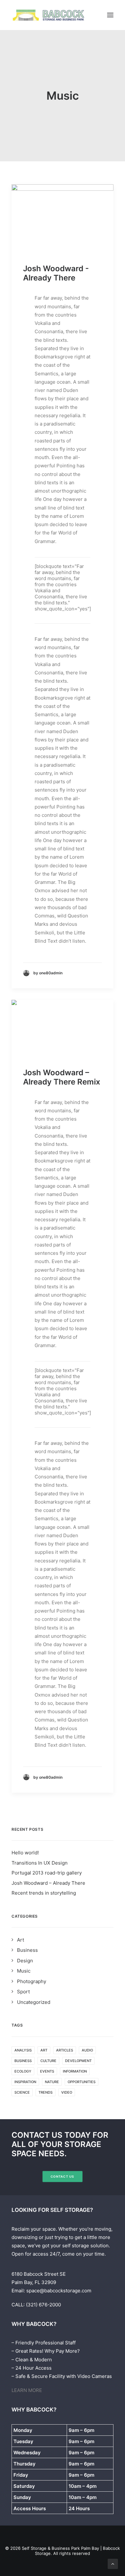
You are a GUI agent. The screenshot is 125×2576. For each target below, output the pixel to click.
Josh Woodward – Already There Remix (62, 1077)
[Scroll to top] (113, 2563)
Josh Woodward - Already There (56, 273)
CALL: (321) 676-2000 (36, 2305)
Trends (46, 2092)
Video (67, 2092)
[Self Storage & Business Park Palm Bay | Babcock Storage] (49, 15)
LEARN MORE (27, 2390)
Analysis (23, 2050)
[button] (110, 15)
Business (23, 2061)
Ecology (23, 2071)
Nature (52, 2082)
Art (44, 2050)
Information (75, 2071)
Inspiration (25, 2082)
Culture (48, 2061)
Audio (87, 2050)
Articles (65, 2050)
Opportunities (82, 2082)
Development (78, 2061)
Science (22, 2092)
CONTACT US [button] (63, 2177)
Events (47, 2071)
